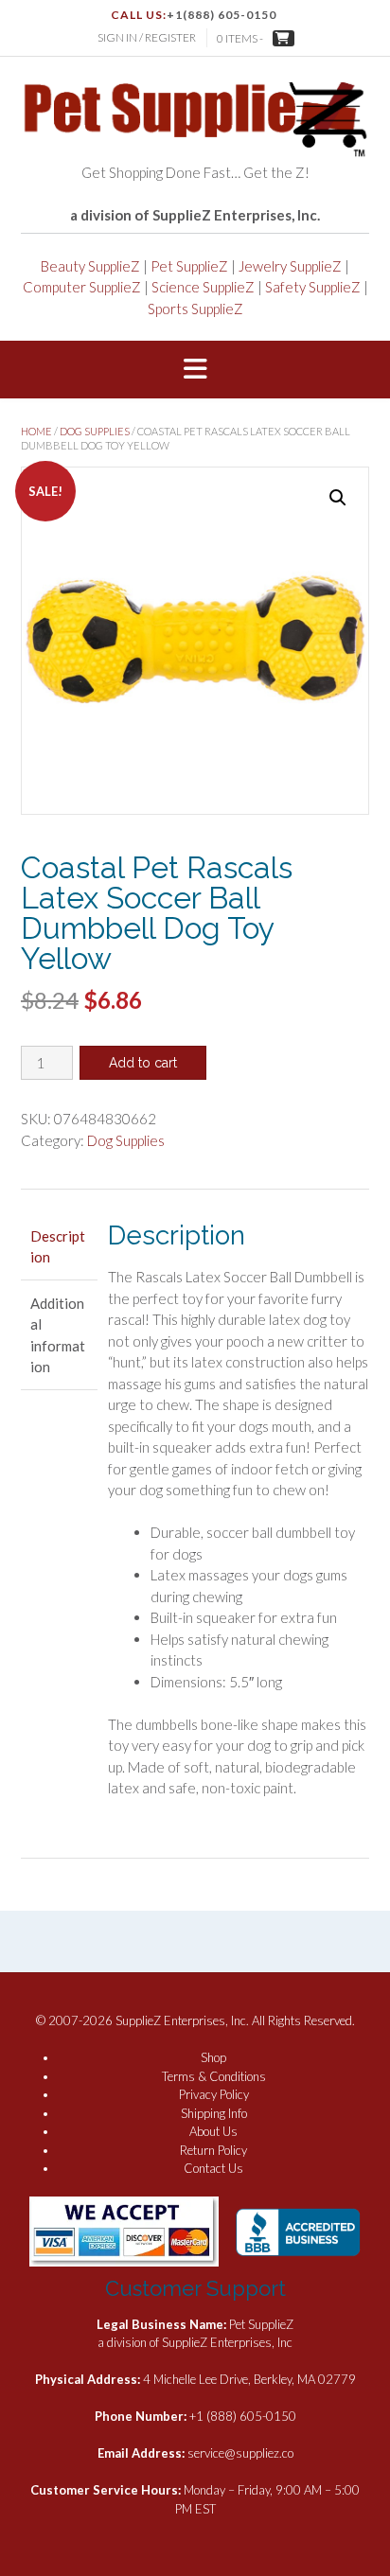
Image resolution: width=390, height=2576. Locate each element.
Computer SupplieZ (82, 287)
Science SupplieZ (203, 287)
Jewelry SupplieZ (290, 266)
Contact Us (213, 2168)
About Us (213, 2131)
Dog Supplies (95, 431)
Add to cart (143, 1063)
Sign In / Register (147, 37)
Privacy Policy (214, 2094)
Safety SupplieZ (313, 287)
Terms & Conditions (214, 2076)
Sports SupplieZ (195, 309)
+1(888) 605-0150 (222, 15)
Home (36, 431)
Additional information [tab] (58, 1335)
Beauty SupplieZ (90, 266)
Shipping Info (214, 2113)
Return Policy (213, 2150)
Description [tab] (58, 1247)
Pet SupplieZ (189, 266)
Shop (213, 2057)
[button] (195, 370)
